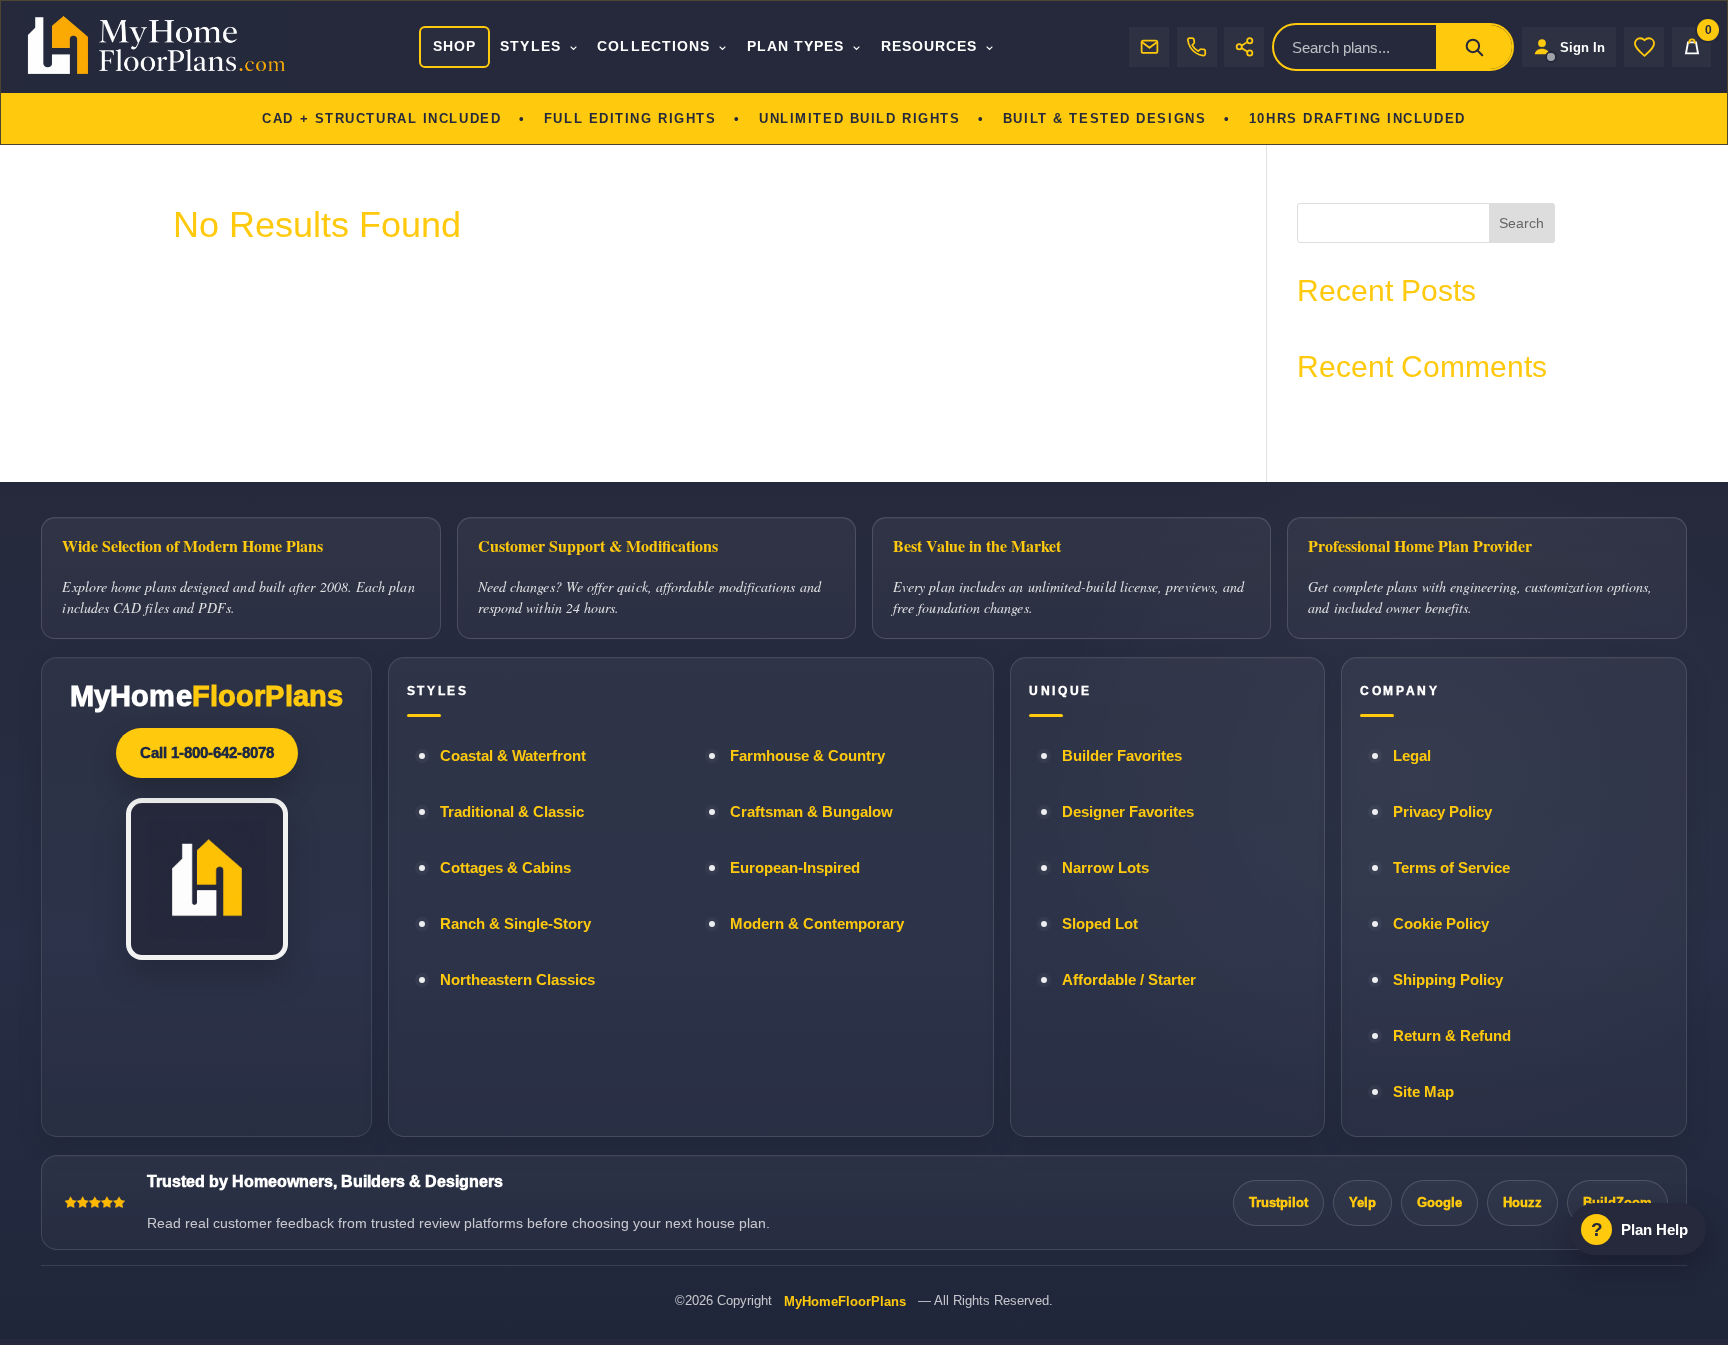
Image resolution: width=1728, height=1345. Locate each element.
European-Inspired (795, 868)
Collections (653, 46)
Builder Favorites (1122, 756)
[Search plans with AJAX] (1474, 47)
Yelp (1362, 1202)
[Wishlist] (1644, 47)
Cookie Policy (1441, 924)
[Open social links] (1244, 47)
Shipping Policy (1448, 980)
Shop (454, 46)
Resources (929, 46)
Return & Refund (1452, 1036)
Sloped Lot (1100, 924)
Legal (1412, 756)
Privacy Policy (1442, 812)
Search (1521, 223)
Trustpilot (1278, 1202)
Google (1439, 1202)
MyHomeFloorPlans (845, 1301)
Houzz (1522, 1202)
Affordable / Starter (1129, 980)
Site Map (1423, 1092)
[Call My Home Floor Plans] (1197, 47)
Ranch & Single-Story (515, 924)
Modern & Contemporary (817, 924)
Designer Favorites (1128, 812)
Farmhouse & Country (807, 756)
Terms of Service (1451, 868)
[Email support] (1149, 47)
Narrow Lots (1105, 868)
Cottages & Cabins (505, 868)
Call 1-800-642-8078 (207, 752)
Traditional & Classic (512, 812)
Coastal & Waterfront (513, 756)
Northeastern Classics (517, 980)
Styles (530, 46)
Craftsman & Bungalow (811, 812)
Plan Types (796, 46)
